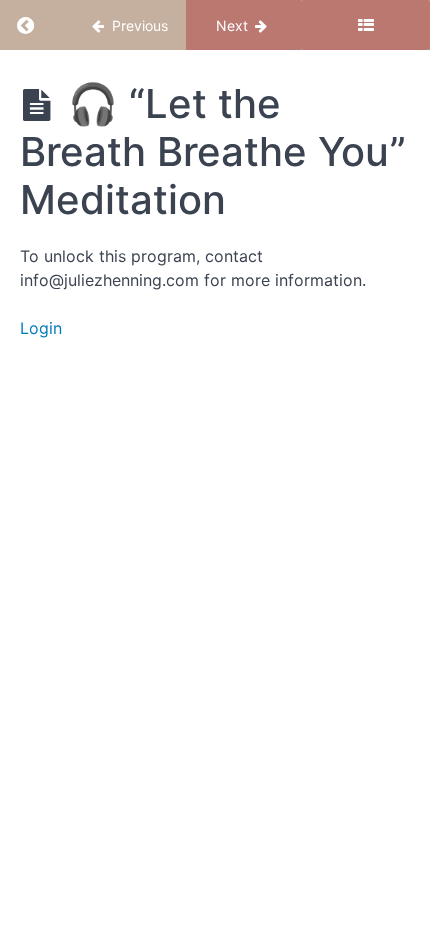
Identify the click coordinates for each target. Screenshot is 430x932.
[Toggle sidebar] (365, 25)
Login (41, 328)
